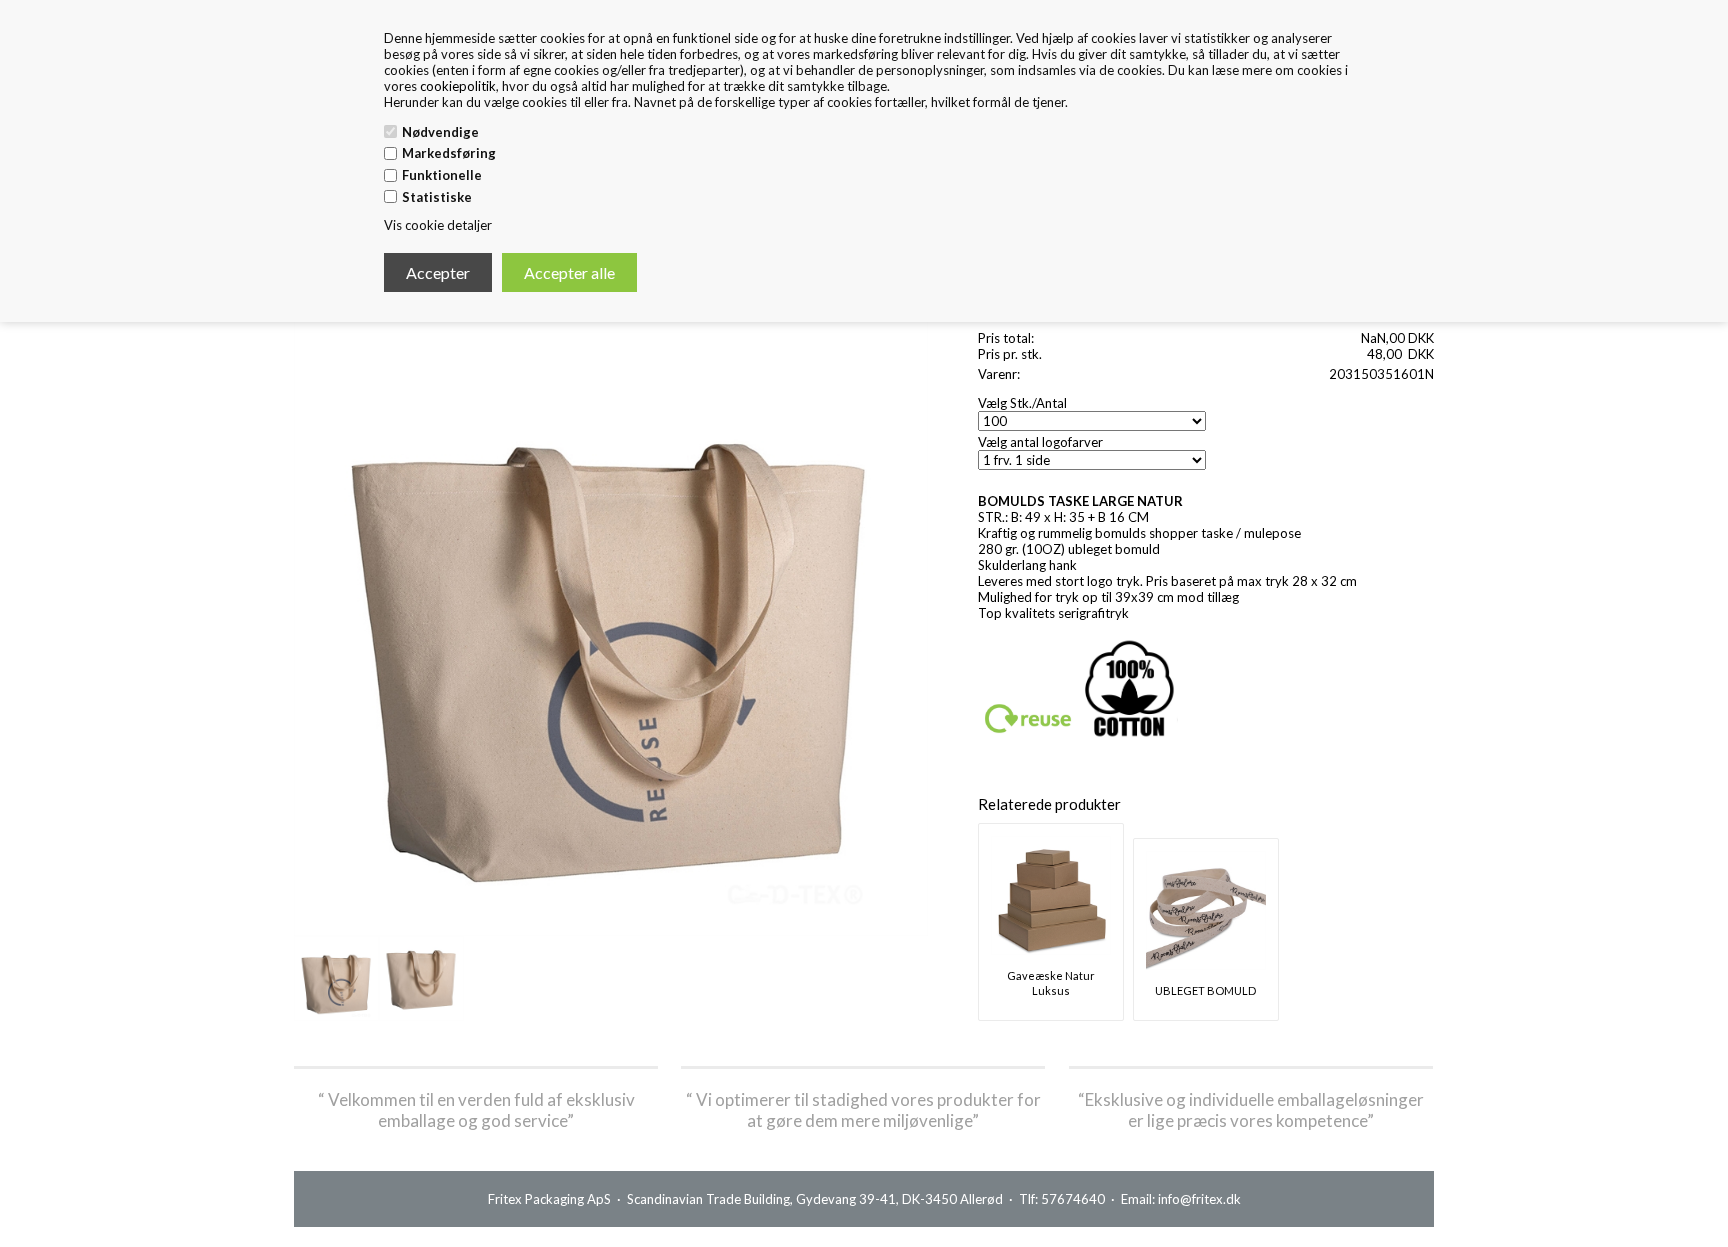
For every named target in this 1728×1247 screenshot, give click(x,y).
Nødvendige (440, 132)
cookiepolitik (458, 86)
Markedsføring (449, 153)
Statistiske (437, 197)
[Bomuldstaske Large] (336, 978)
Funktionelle (442, 175)
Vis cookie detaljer (438, 225)
